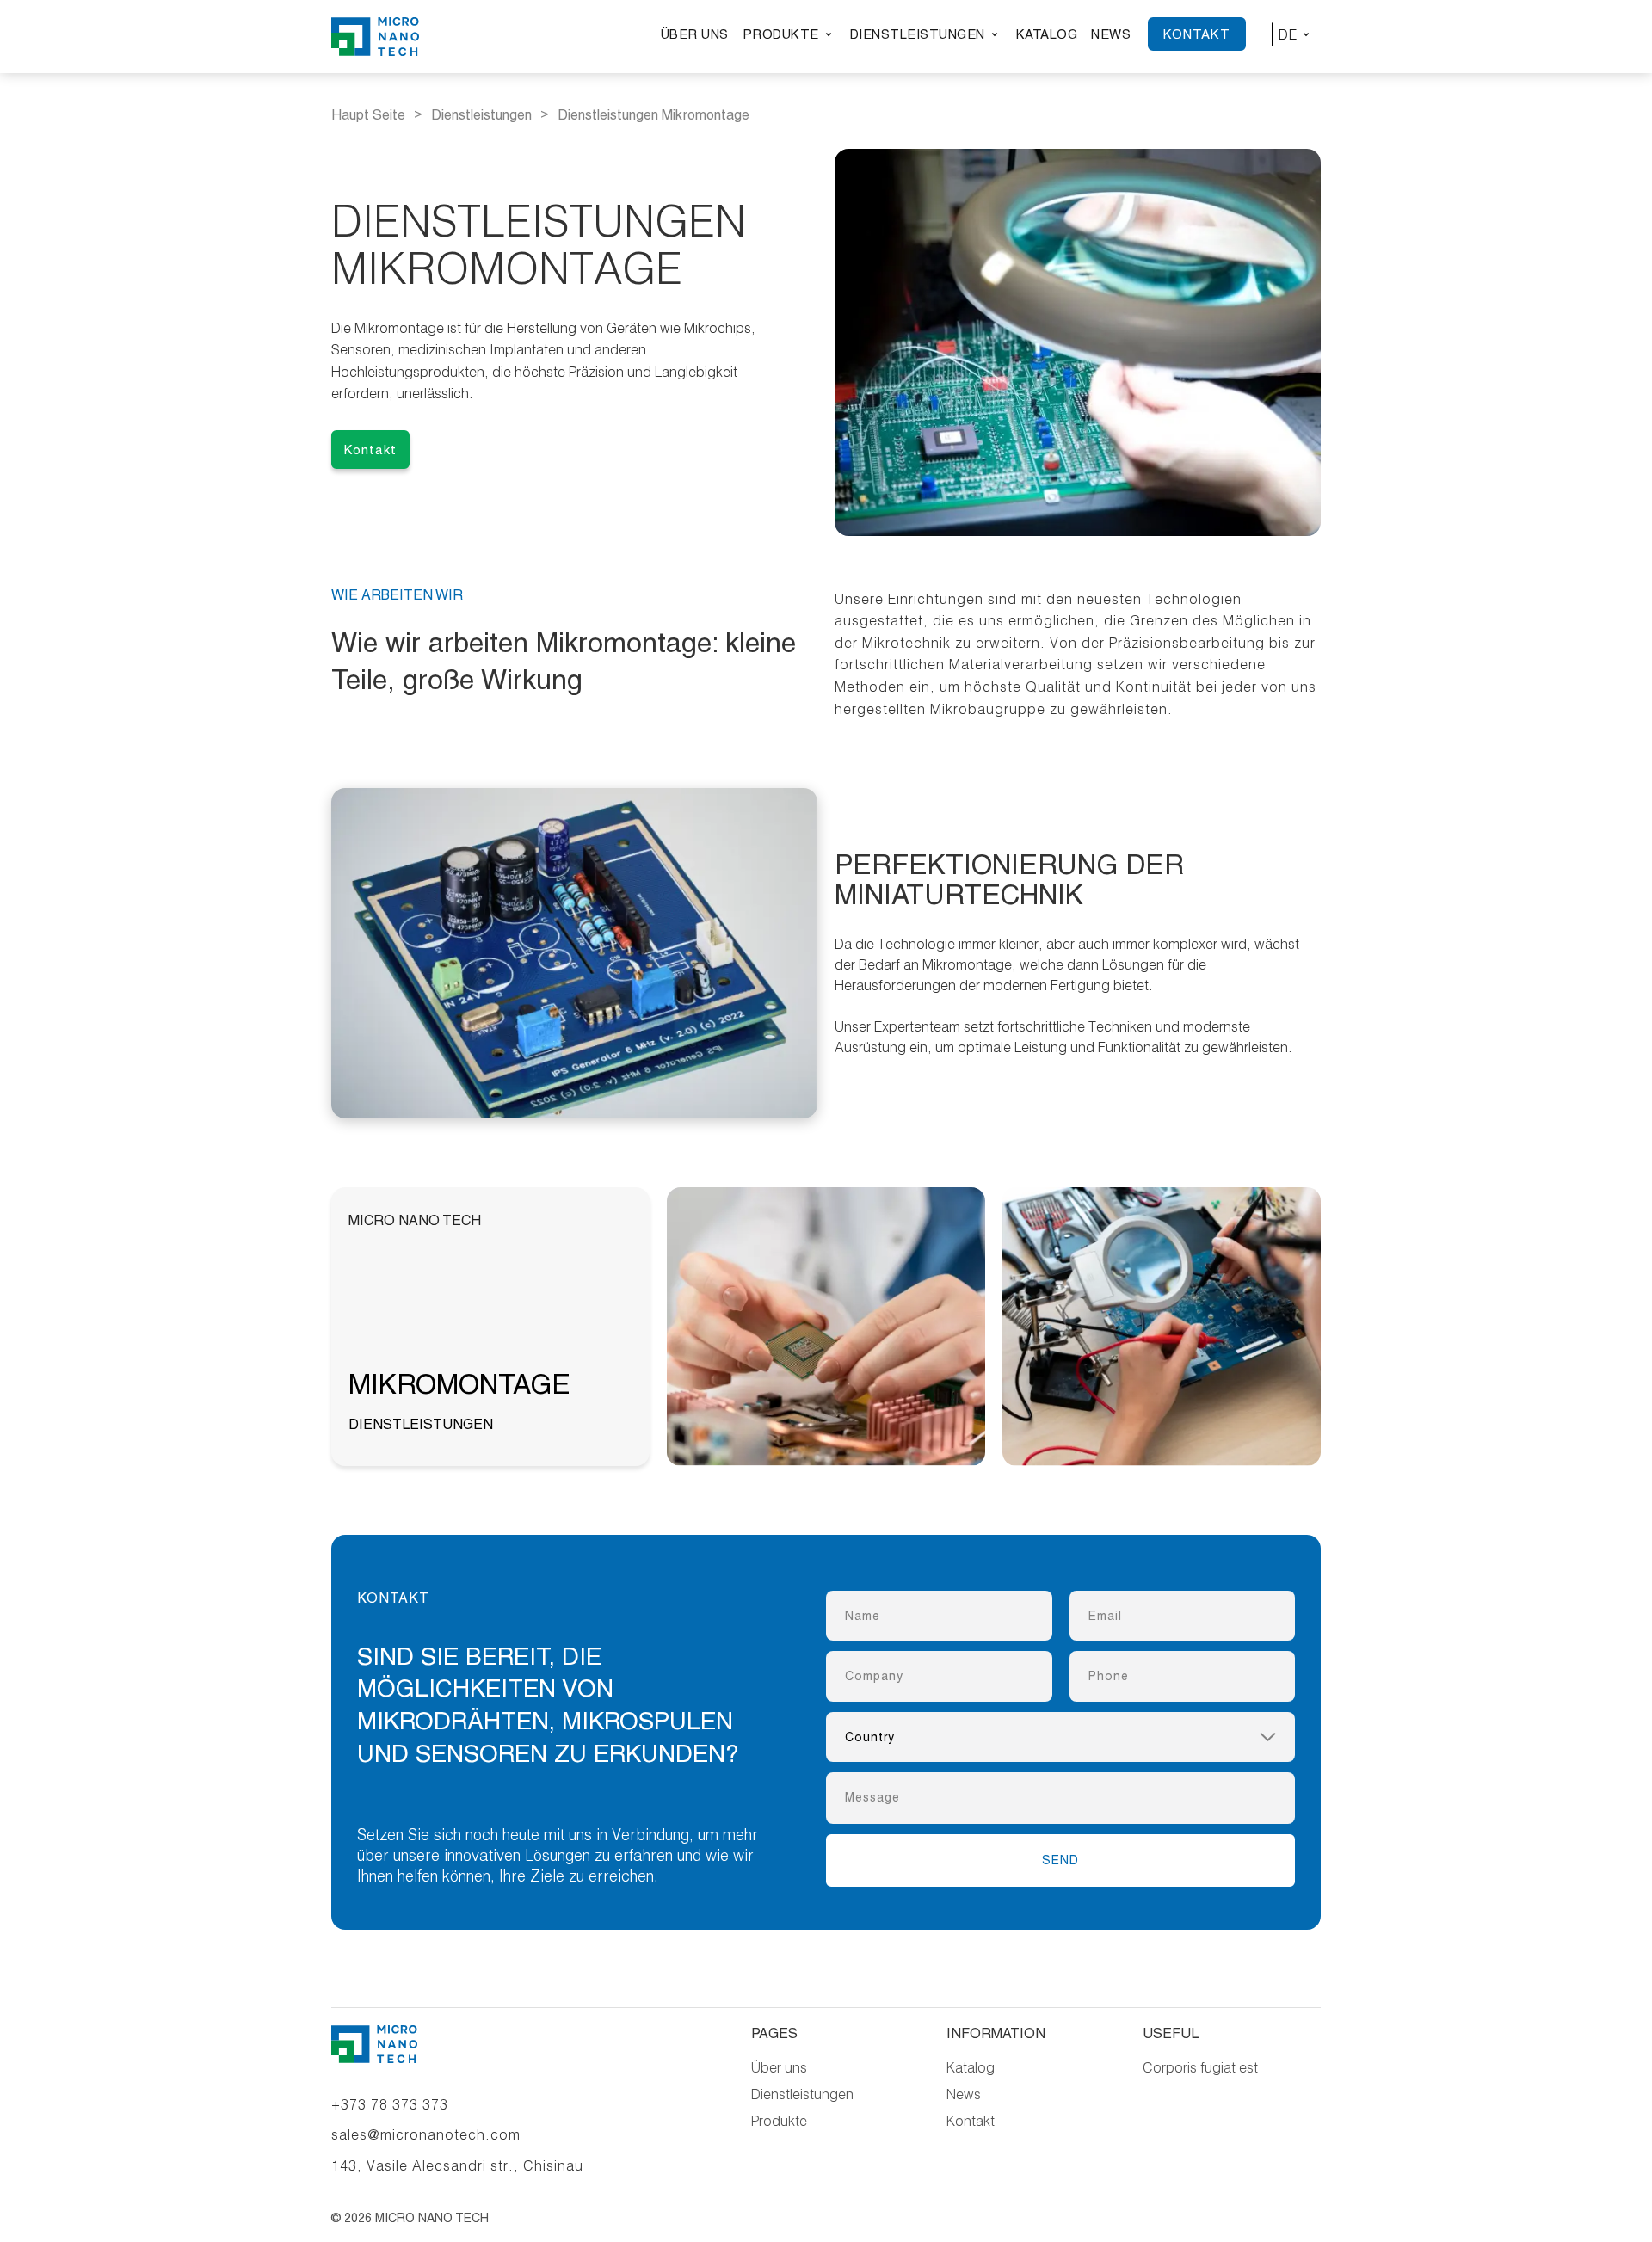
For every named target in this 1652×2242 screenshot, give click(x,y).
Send (1060, 1860)
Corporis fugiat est (1200, 2067)
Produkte (781, 34)
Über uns (695, 34)
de (1288, 34)
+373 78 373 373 (390, 2104)
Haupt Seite (368, 115)
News (1111, 34)
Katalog (1047, 34)
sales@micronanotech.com (426, 2134)
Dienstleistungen (918, 34)
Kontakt (1197, 34)
